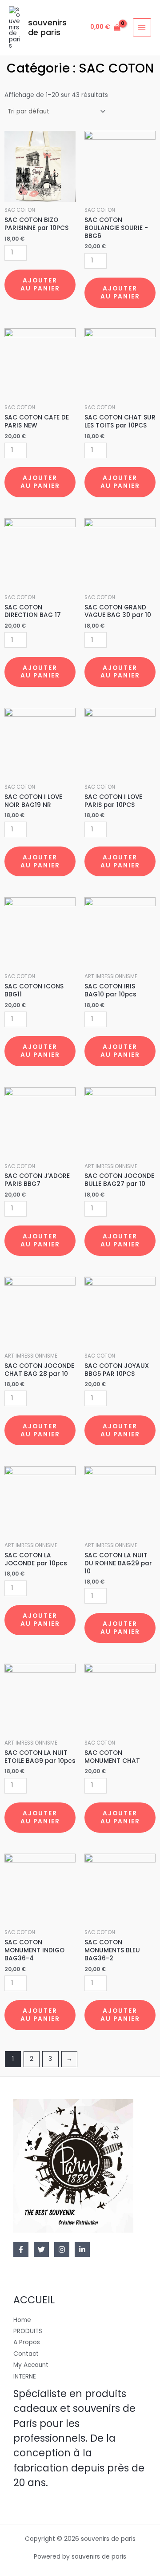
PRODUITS (28, 2331)
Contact (26, 2354)
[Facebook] (21, 2249)
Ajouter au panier (40, 284)
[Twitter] (41, 2249)
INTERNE (25, 2376)
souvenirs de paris (47, 27)
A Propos (27, 2342)
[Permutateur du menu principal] (142, 27)
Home (22, 2320)
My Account (31, 2365)
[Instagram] (62, 2249)
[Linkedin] (82, 2249)
